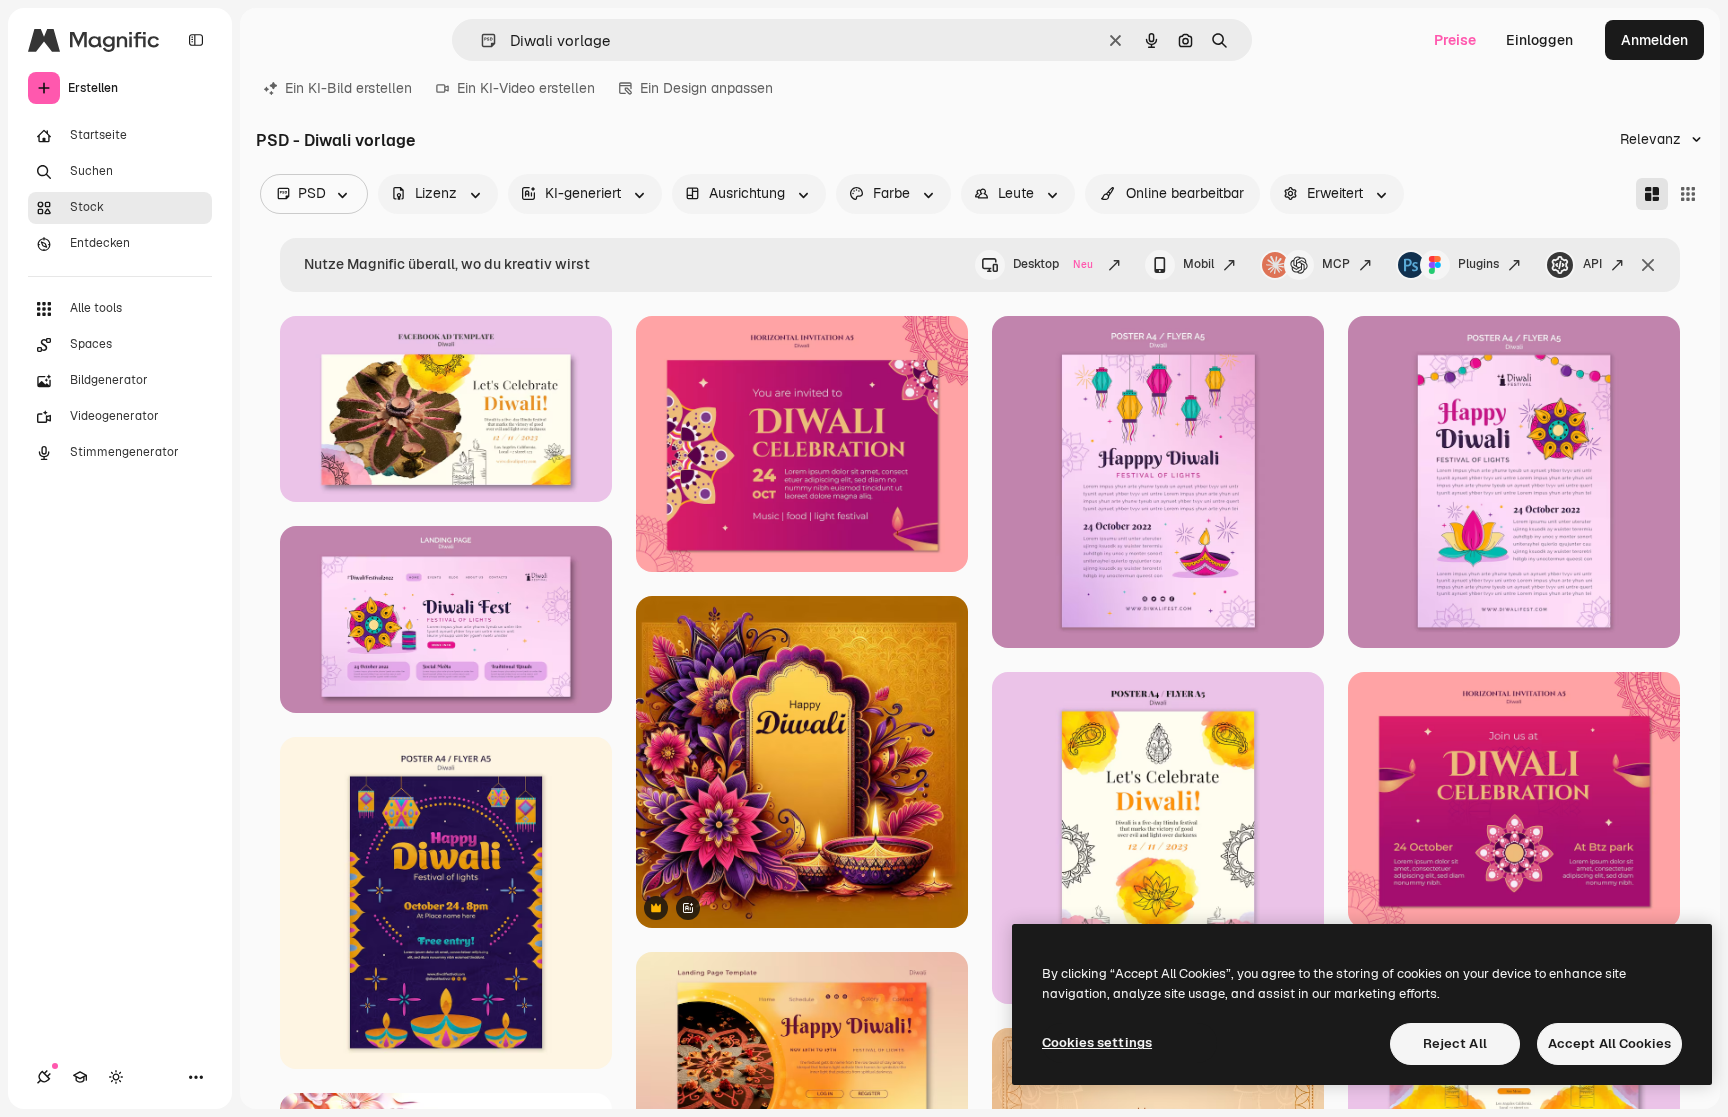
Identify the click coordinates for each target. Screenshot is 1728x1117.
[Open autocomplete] (480, 40)
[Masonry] (1652, 194)
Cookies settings (1097, 1042)
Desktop (1053, 264)
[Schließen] (1648, 265)
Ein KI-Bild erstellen (348, 88)
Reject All (1455, 1043)
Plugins (1478, 264)
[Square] (1688, 194)
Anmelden (1654, 40)
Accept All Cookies (1609, 1043)
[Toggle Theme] (116, 1077)
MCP (1336, 264)
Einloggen (1539, 40)
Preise (1455, 40)
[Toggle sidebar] (196, 40)
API (1592, 264)
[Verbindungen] (44, 1077)
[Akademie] (80, 1077)
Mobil (1198, 264)
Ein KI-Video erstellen (526, 88)
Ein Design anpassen (706, 88)
